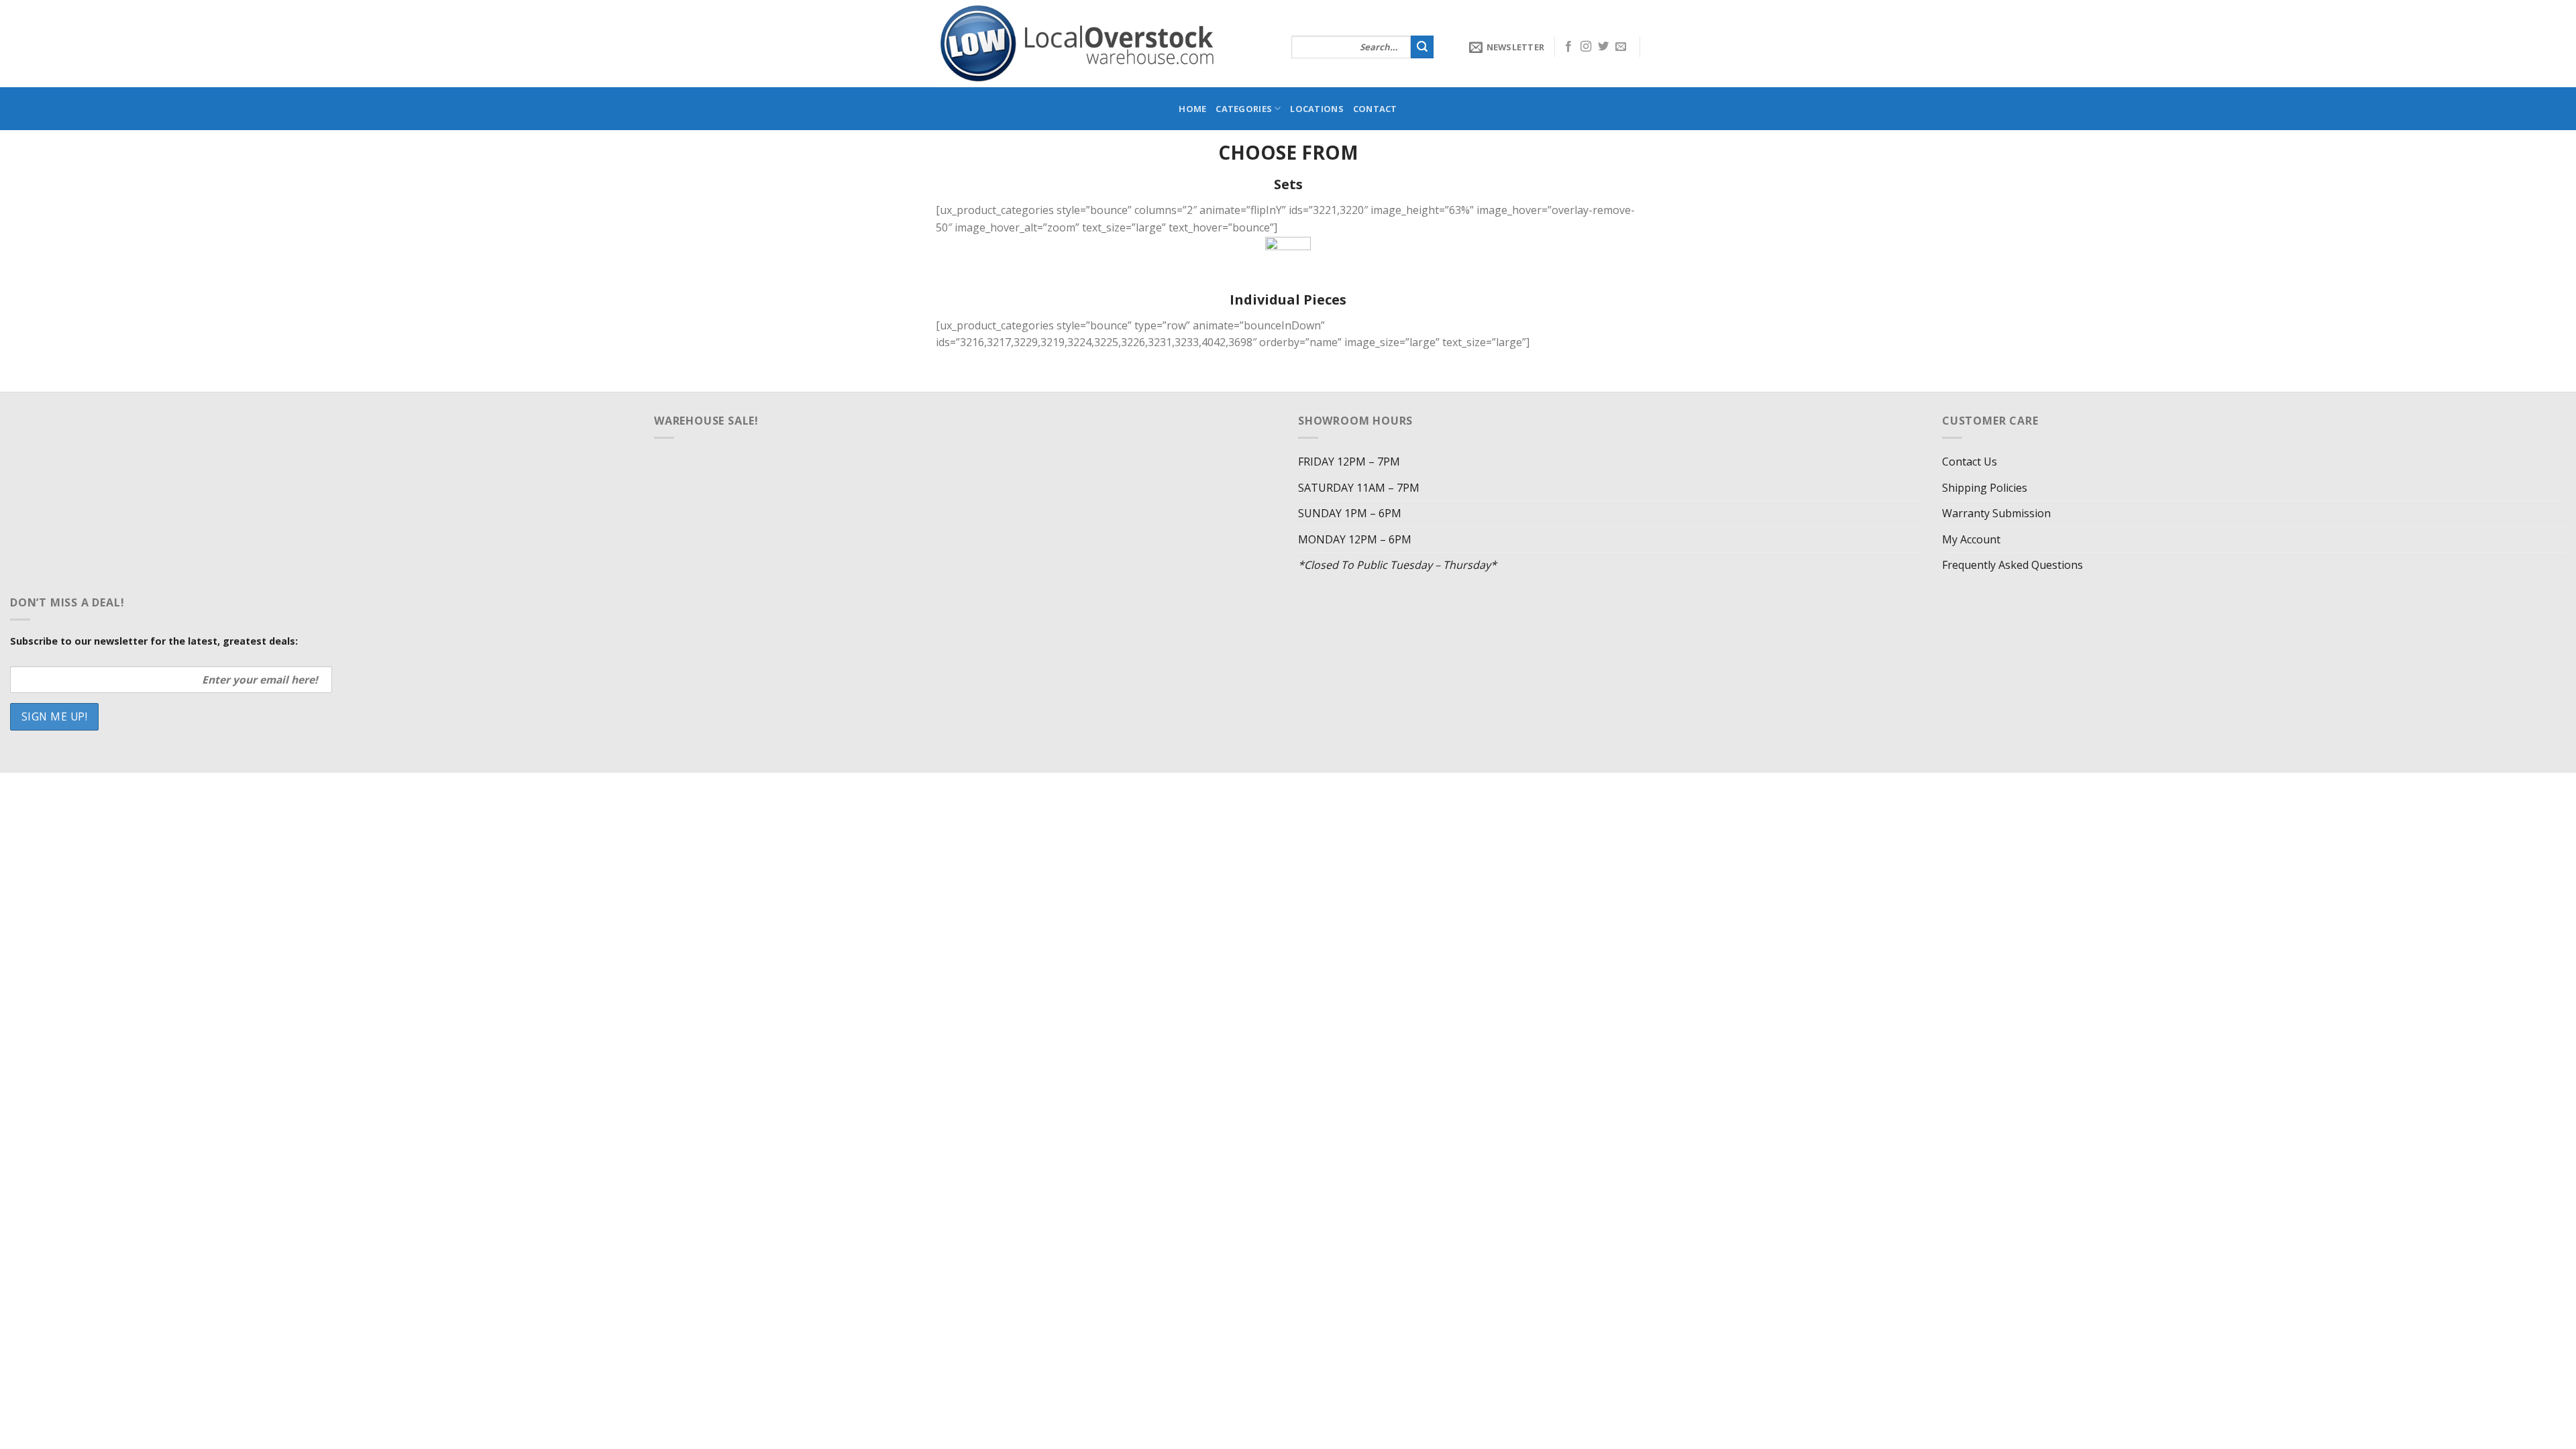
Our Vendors (1070, 787)
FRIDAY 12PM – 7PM (1349, 462)
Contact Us (1970, 462)
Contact (1375, 109)
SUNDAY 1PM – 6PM (1350, 513)
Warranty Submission (1996, 513)
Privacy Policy (1258, 787)
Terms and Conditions (1353, 787)
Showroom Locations (1163, 787)
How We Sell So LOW (983, 787)
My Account (1971, 539)
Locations (1317, 109)
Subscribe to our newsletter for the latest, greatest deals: (154, 641)
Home (1192, 109)
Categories (1244, 109)
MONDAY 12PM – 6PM (1355, 539)
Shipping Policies (1985, 488)
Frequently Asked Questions (2012, 565)
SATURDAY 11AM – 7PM (1359, 488)
